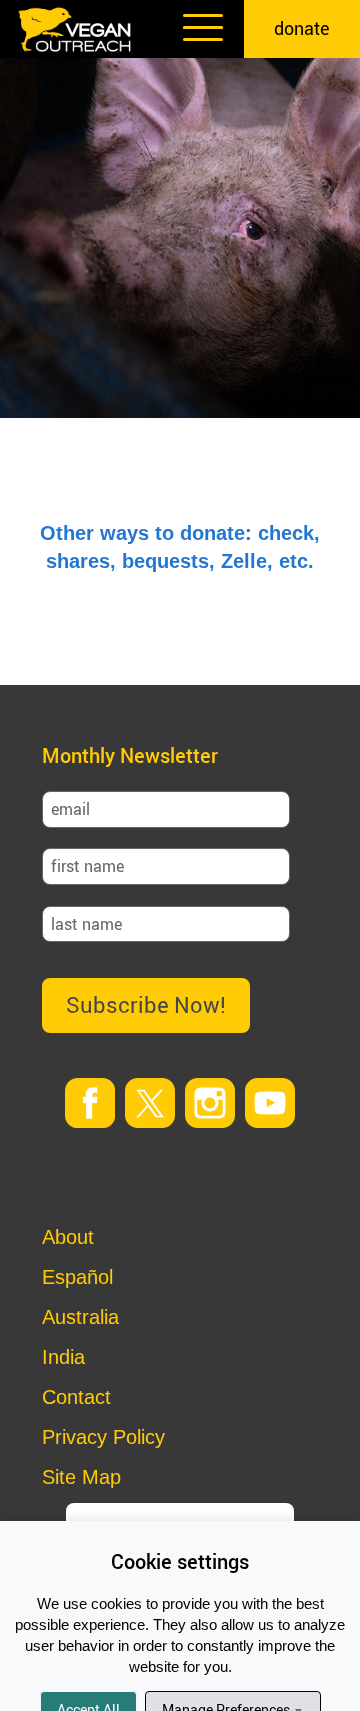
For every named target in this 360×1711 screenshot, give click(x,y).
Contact (76, 1397)
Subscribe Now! (146, 1004)
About (68, 1237)
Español (77, 1277)
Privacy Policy (103, 1437)
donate (302, 28)
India (63, 1357)
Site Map (81, 1477)
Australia (80, 1317)
